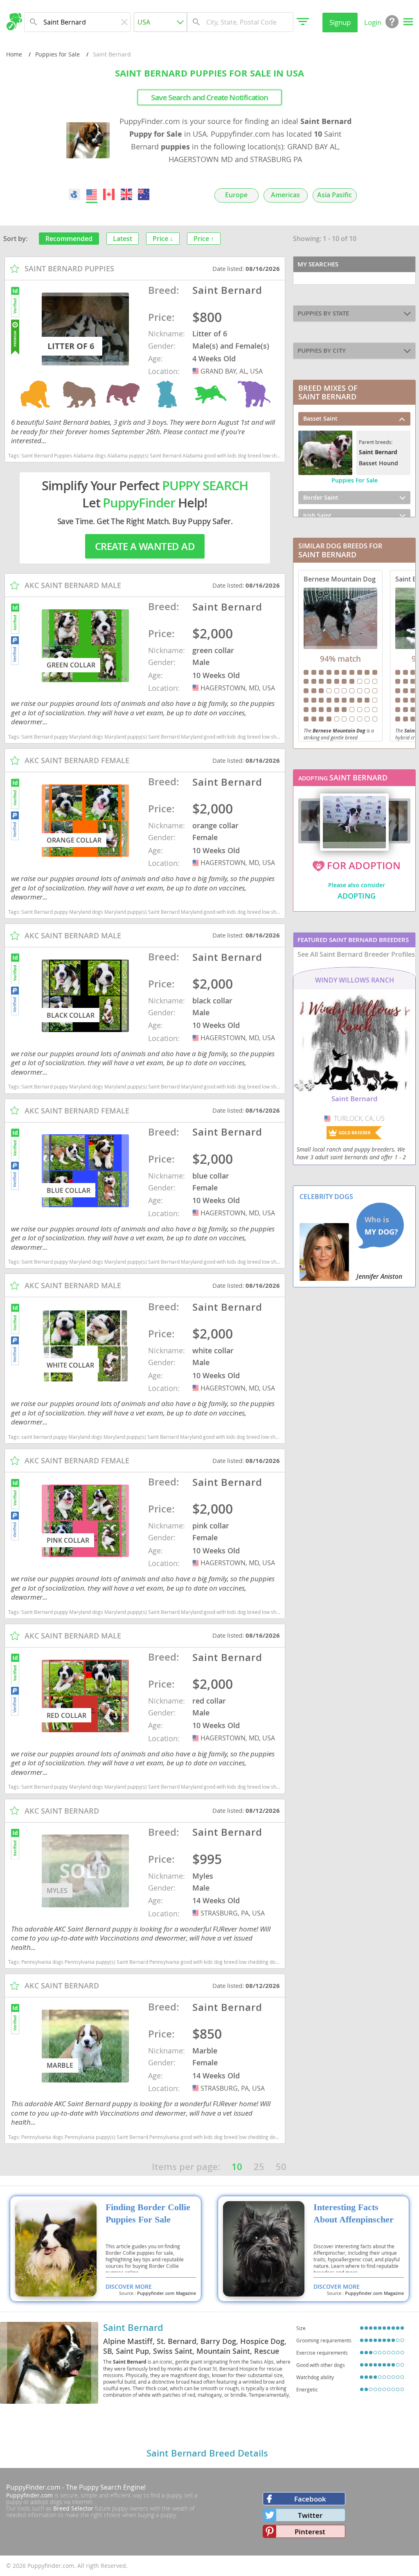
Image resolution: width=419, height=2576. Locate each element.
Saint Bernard (133, 2328)
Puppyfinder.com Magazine (167, 2293)
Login (373, 22)
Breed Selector (73, 2508)
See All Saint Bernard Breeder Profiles (356, 954)
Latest (123, 239)
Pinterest (310, 2532)
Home (14, 54)
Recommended (69, 239)
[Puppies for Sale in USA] (92, 194)
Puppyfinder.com (29, 2495)
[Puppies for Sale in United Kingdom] (126, 194)
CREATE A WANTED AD (145, 546)
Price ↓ (163, 239)
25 (259, 2167)
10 (237, 2167)
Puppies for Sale (57, 54)
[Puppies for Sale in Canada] (109, 194)
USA (196, 371)
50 (281, 2167)
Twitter (310, 2515)
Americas (285, 195)
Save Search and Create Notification (210, 97)
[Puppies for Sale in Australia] (144, 194)
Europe (236, 195)
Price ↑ (204, 239)
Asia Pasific (335, 195)
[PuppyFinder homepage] (14, 22)
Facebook (310, 2499)
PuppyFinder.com (33, 2487)
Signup (340, 22)
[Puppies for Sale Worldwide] (74, 194)
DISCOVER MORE (129, 2286)
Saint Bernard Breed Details (207, 2453)
